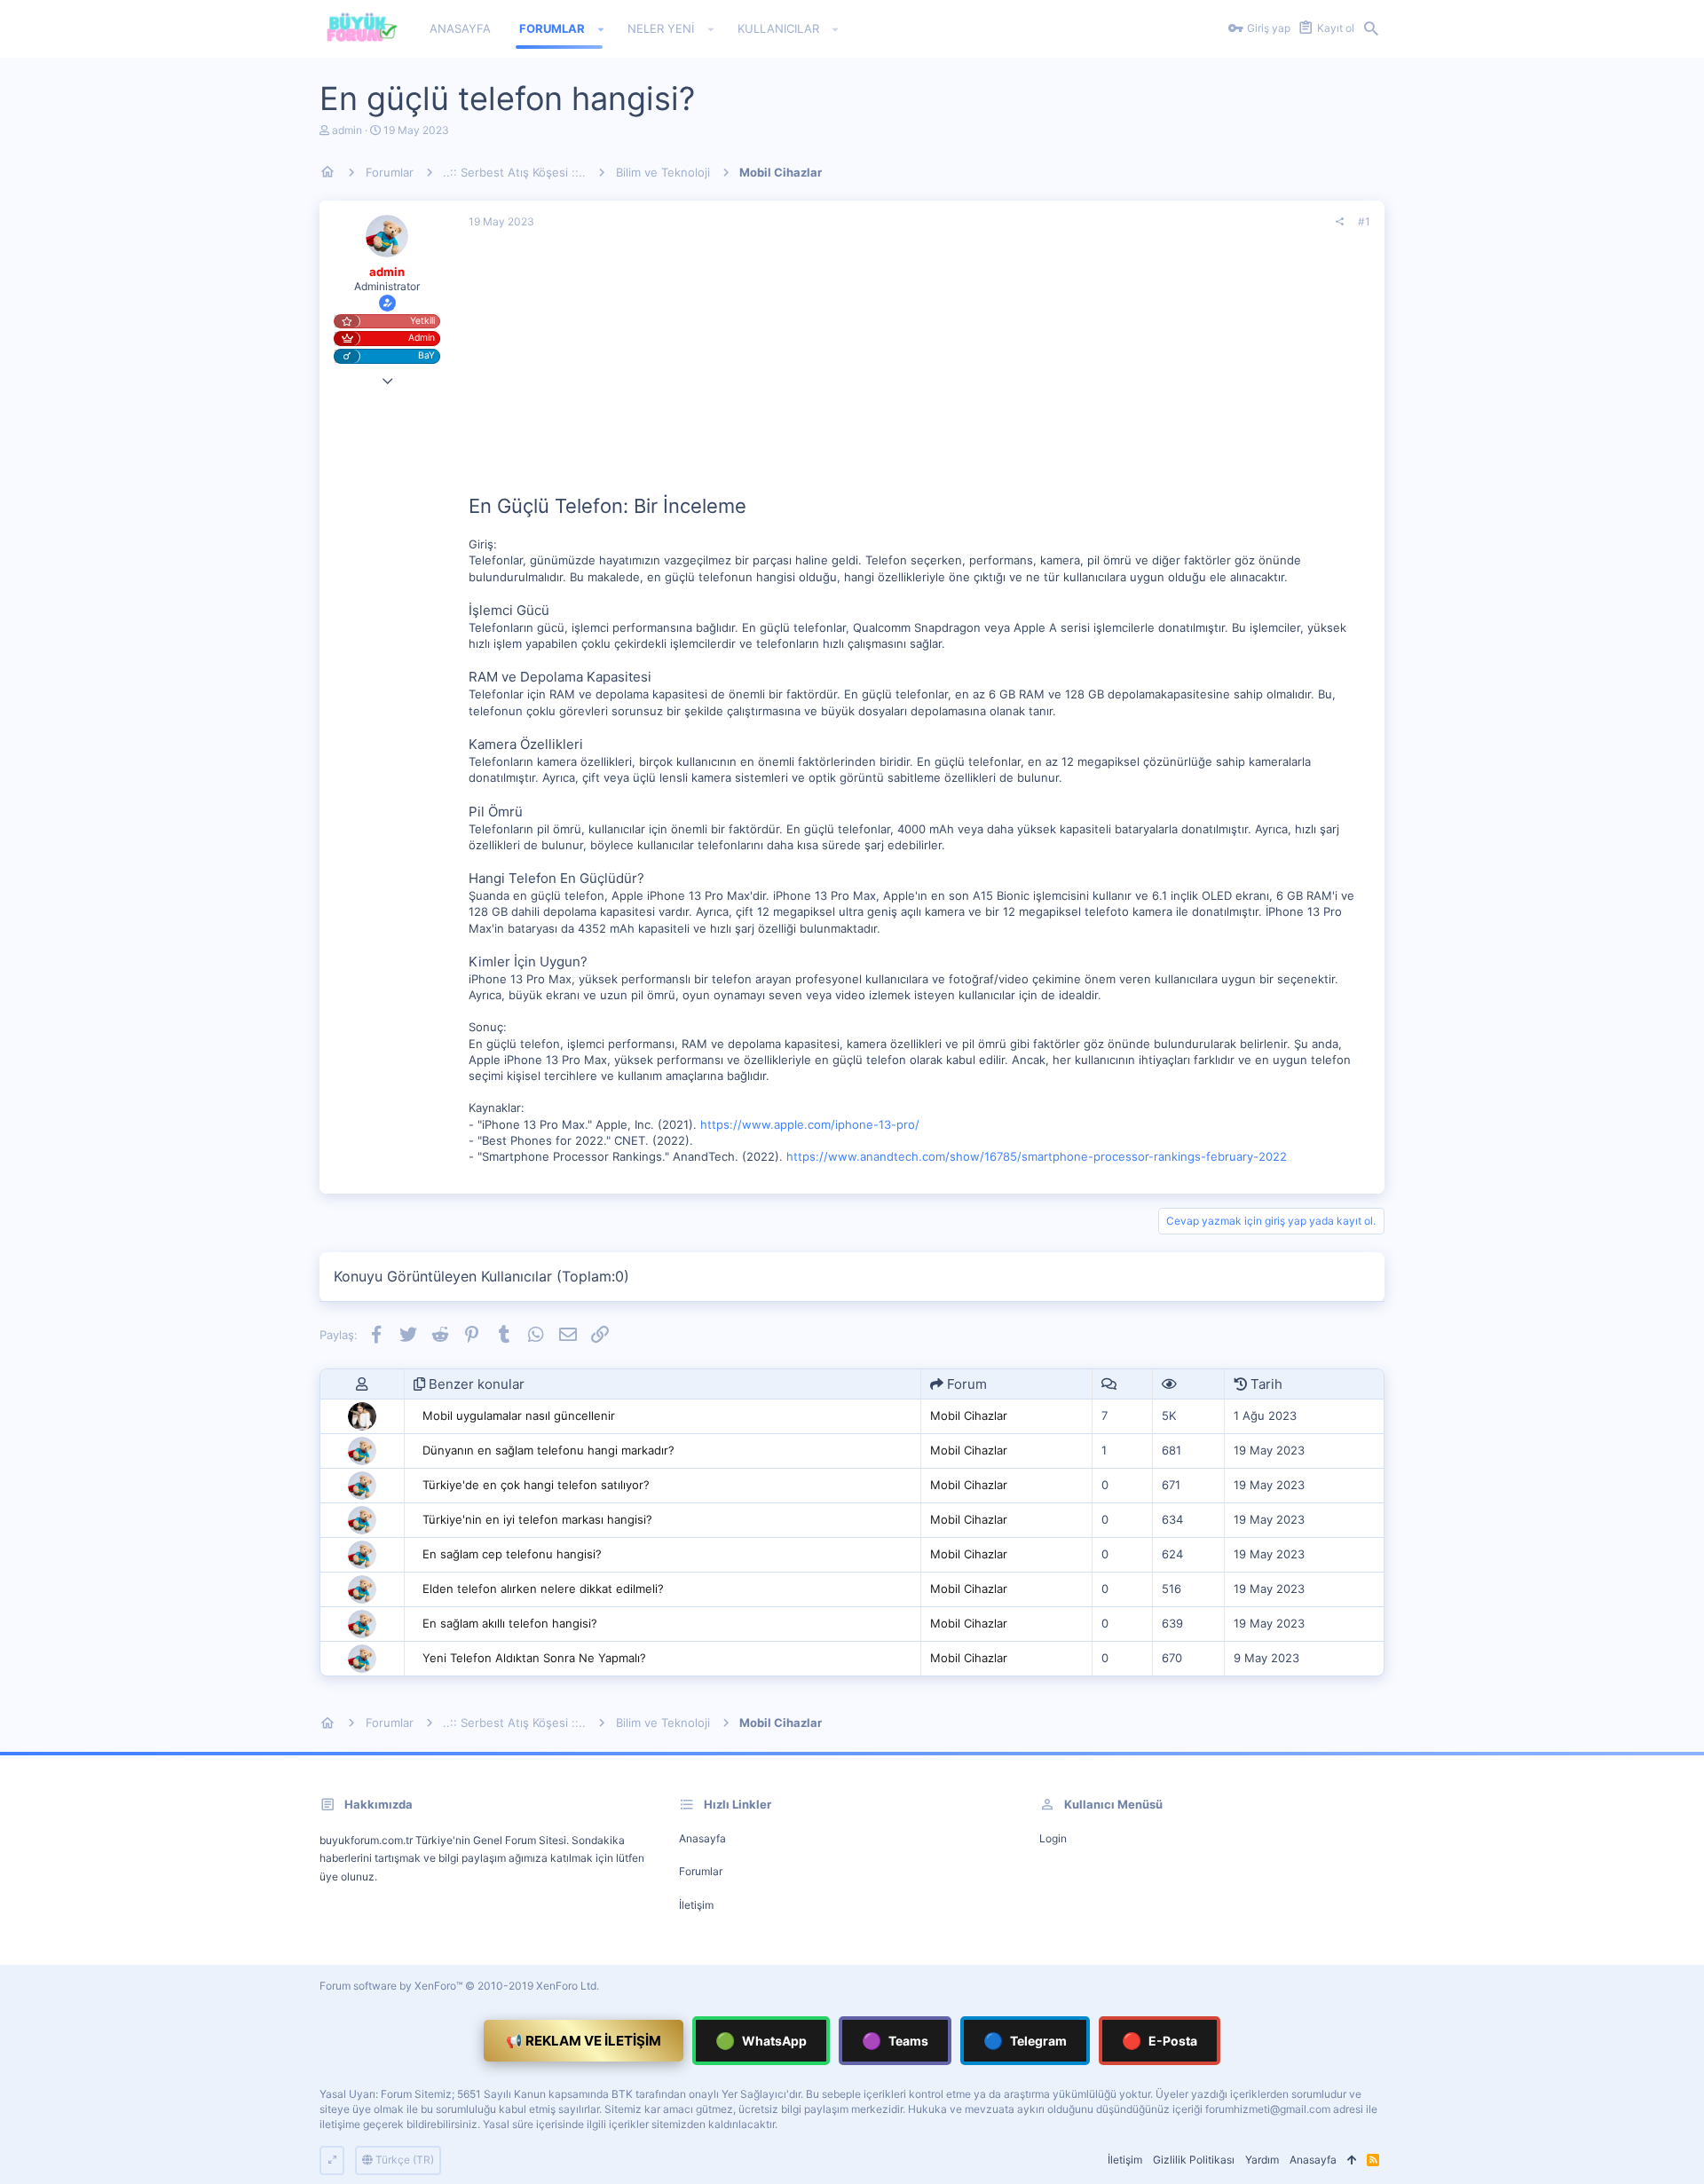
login (1053, 1838)
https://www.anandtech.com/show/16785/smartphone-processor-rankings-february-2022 (1037, 1156)
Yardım (1262, 2160)
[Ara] (1371, 29)
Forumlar (701, 1871)
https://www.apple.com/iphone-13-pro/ (810, 1124)
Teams (895, 2041)
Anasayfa (702, 1838)
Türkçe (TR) (403, 2160)
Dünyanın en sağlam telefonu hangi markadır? (548, 1450)
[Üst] (1352, 2160)
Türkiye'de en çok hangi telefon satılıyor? (536, 1485)
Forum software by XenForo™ (459, 1986)
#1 (1364, 221)
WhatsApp (761, 2041)
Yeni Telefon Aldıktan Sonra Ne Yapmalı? (534, 1658)
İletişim (696, 1905)
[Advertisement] (919, 368)
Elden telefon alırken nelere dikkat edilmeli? (543, 1589)
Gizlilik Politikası (1194, 2160)
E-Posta (1160, 2041)
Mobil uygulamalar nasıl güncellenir (519, 1415)
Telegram (1025, 2041)
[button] (601, 29)
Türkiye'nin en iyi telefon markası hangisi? (537, 1519)
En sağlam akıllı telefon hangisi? (510, 1623)
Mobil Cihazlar (969, 1415)
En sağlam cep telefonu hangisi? (512, 1554)
